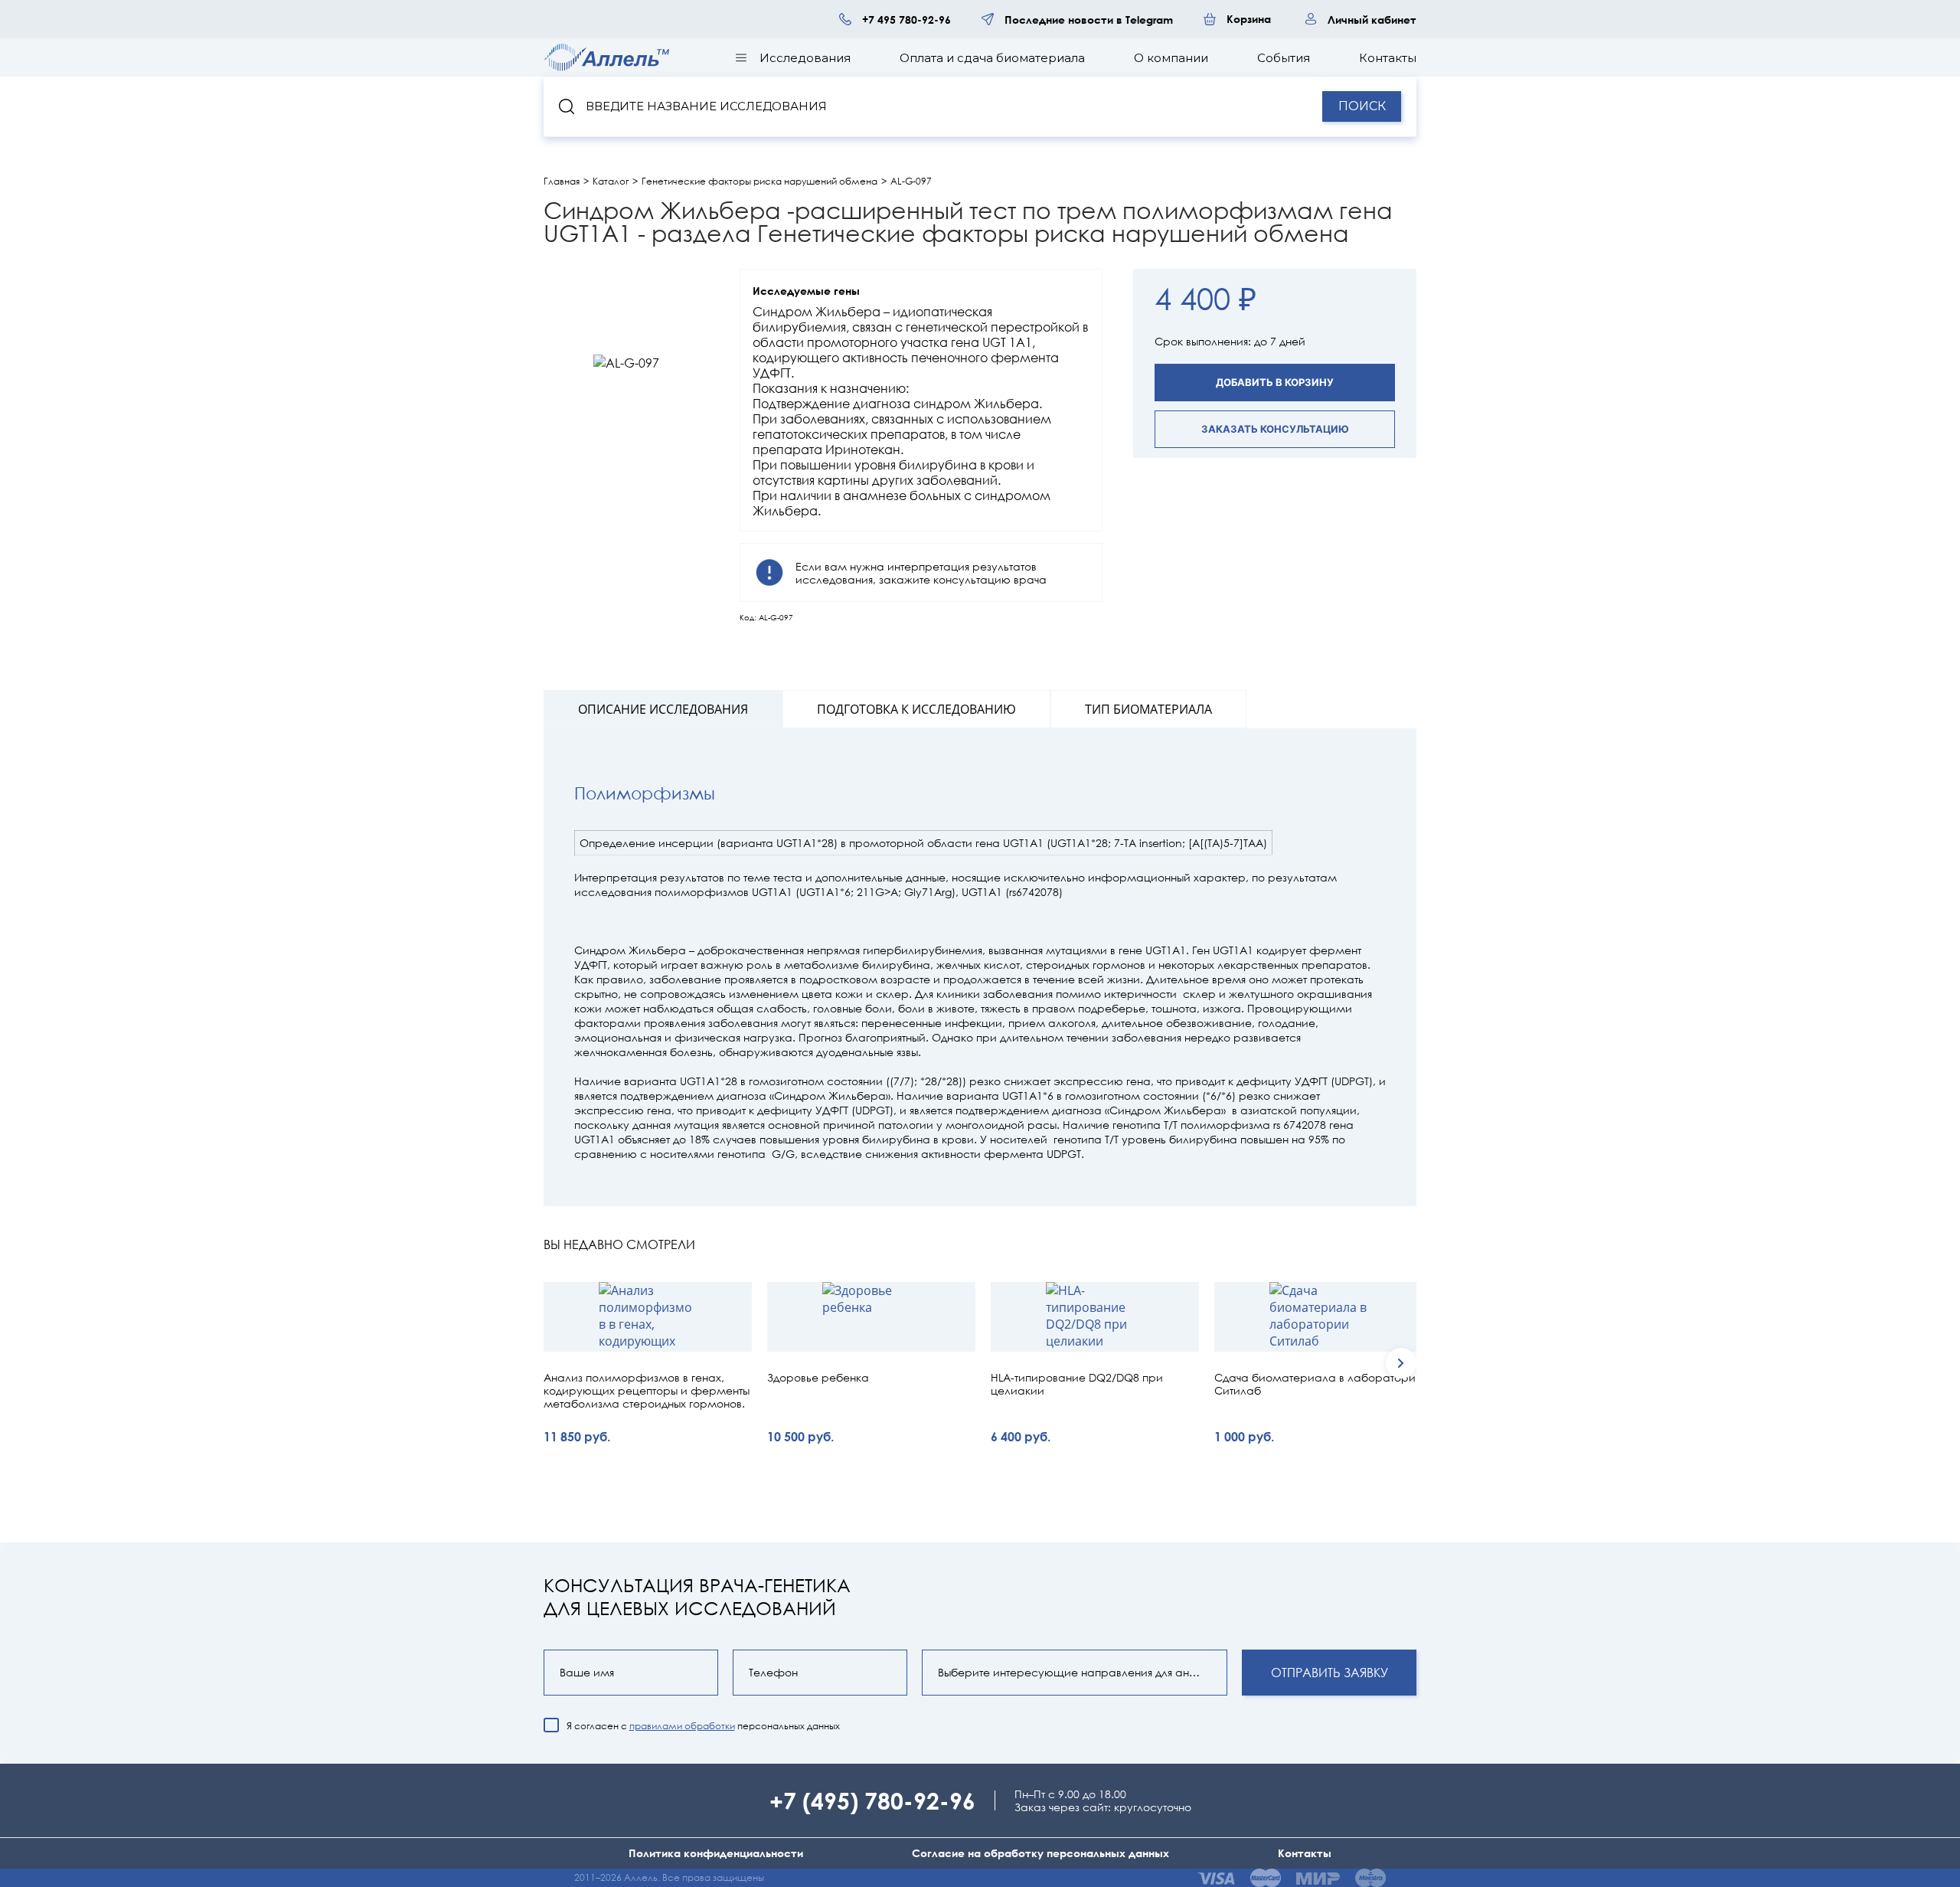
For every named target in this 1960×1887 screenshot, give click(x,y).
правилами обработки (682, 1726)
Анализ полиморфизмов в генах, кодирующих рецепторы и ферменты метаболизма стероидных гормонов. (647, 1390)
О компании (1171, 58)
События (1284, 58)
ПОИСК (1362, 106)
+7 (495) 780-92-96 (872, 1800)
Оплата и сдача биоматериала (992, 58)
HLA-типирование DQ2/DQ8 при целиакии (1077, 1384)
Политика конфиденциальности (716, 1853)
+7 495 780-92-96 (906, 20)
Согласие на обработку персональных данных (1040, 1853)
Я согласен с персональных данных (703, 1726)
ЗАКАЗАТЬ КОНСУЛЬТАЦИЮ (1275, 429)
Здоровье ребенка (818, 1378)
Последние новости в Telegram (1089, 20)
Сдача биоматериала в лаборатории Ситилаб (1318, 1384)
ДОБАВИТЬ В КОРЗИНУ (1275, 382)
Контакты (1388, 58)
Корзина (1249, 19)
